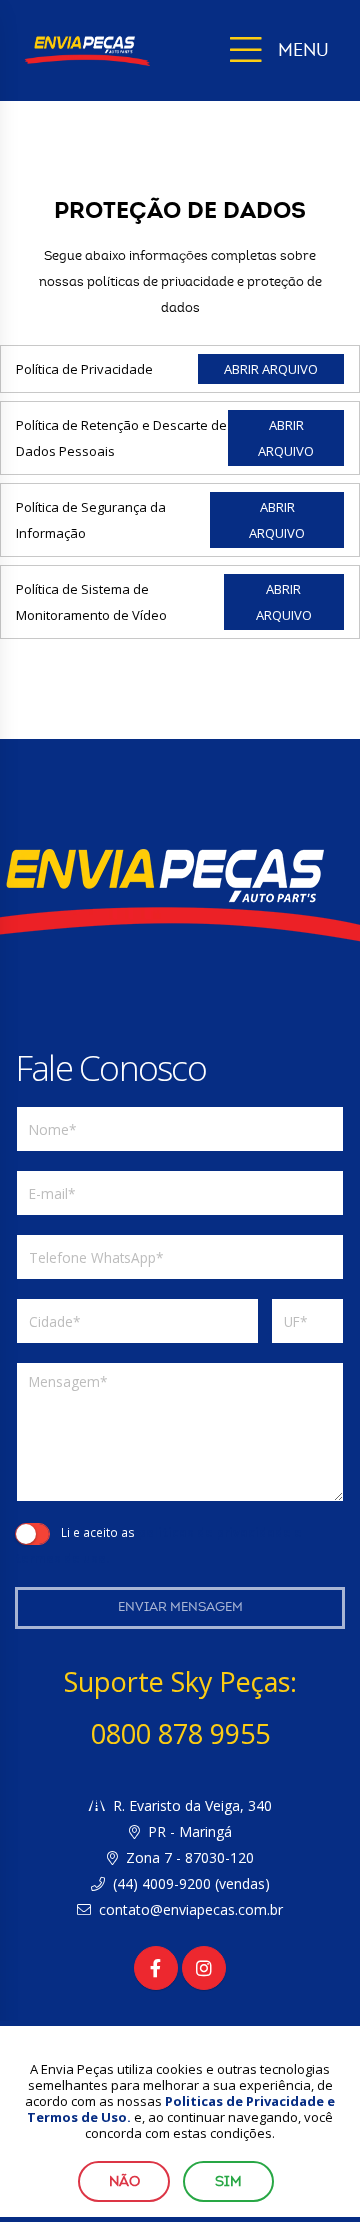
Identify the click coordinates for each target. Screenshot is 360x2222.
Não (124, 2181)
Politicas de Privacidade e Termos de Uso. (181, 2109)
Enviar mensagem (180, 1607)
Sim (228, 2181)
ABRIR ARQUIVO (271, 369)
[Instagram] (204, 1968)
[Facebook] (156, 1968)
